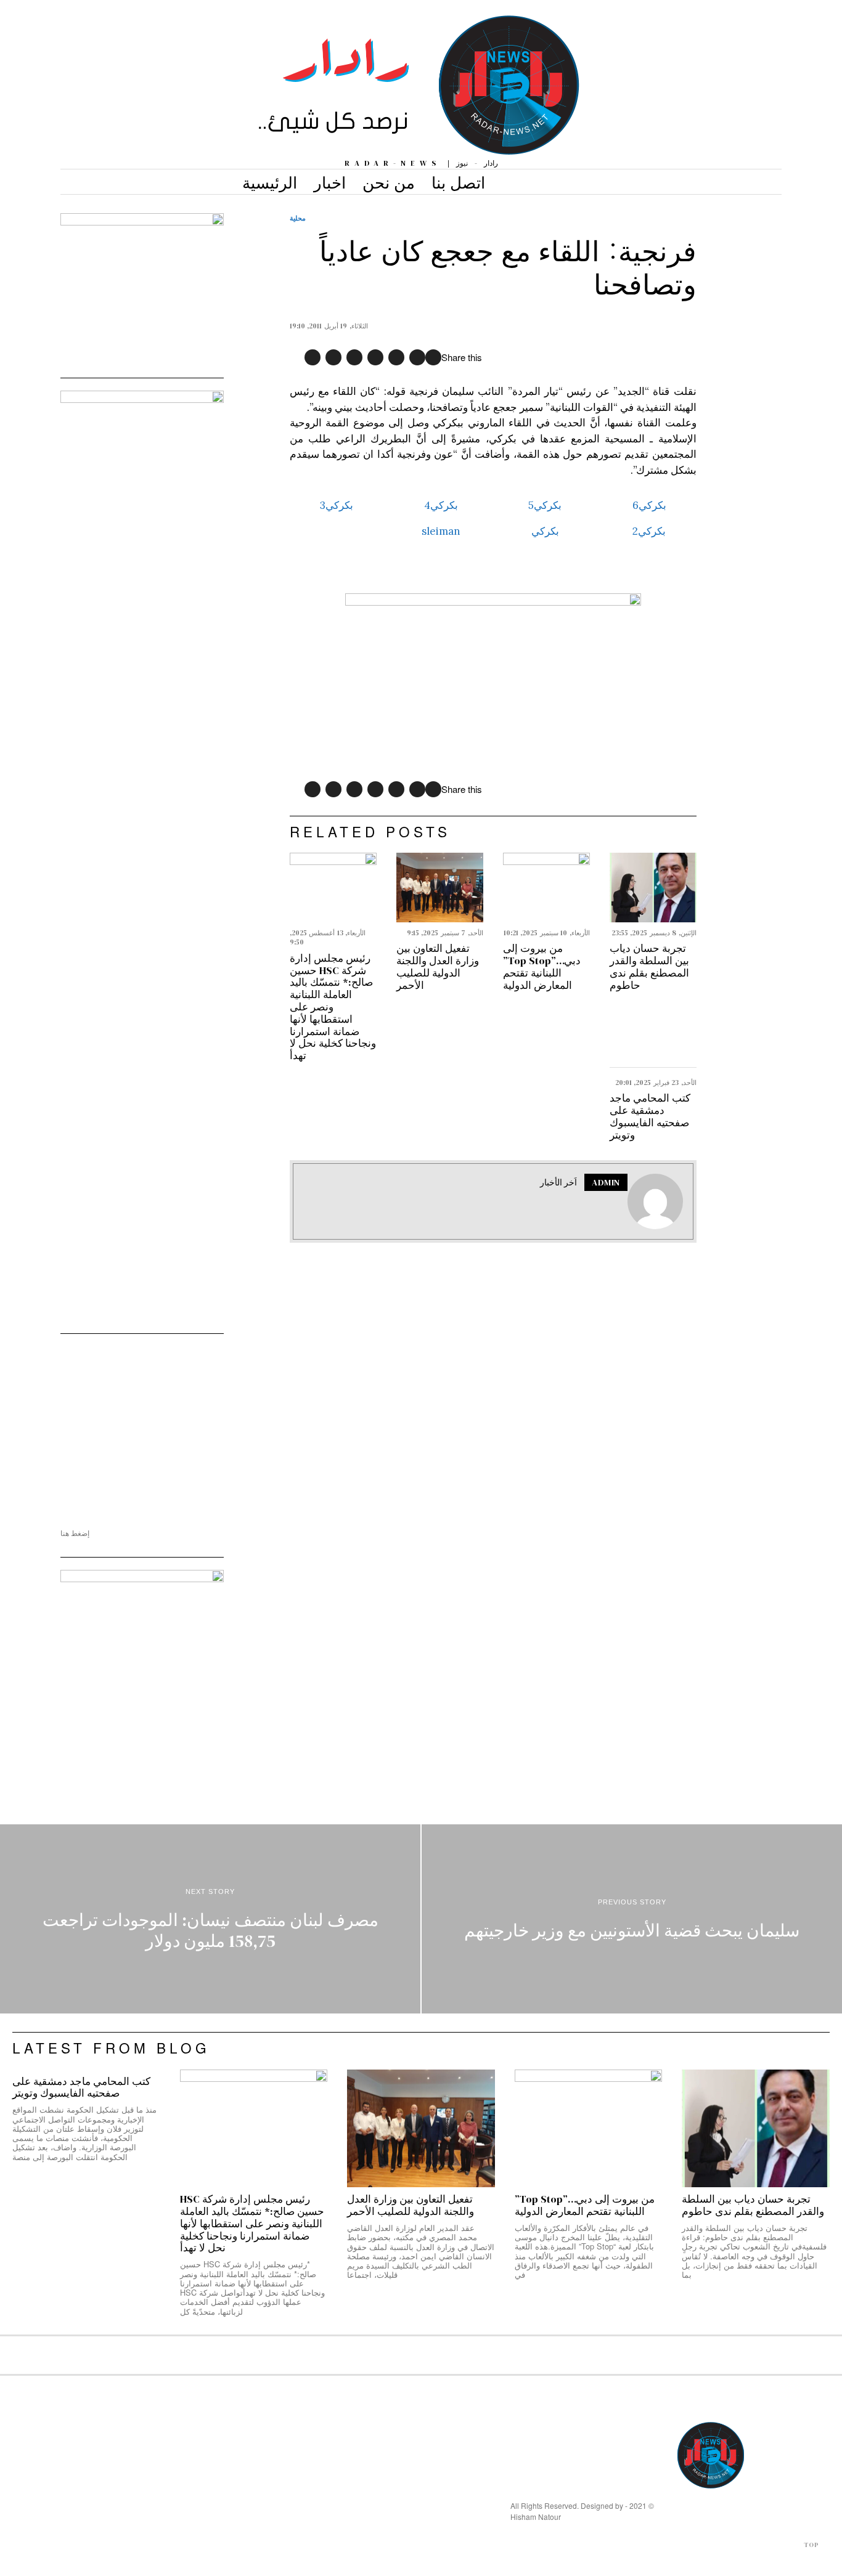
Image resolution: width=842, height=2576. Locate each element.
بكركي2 (649, 531)
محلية (298, 218)
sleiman (441, 531)
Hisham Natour (536, 2517)
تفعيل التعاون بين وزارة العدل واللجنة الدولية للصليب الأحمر (438, 967)
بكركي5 (545, 505)
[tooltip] (433, 357)
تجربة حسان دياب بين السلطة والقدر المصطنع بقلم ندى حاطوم (649, 967)
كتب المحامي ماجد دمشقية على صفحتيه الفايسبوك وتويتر (650, 1117)
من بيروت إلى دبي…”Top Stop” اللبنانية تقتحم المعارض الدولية (542, 967)
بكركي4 (441, 505)
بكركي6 (649, 505)
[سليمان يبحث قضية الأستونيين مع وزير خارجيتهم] (632, 1919)
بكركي (545, 531)
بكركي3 (337, 505)
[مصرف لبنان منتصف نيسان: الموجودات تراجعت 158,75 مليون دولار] (210, 1919)
